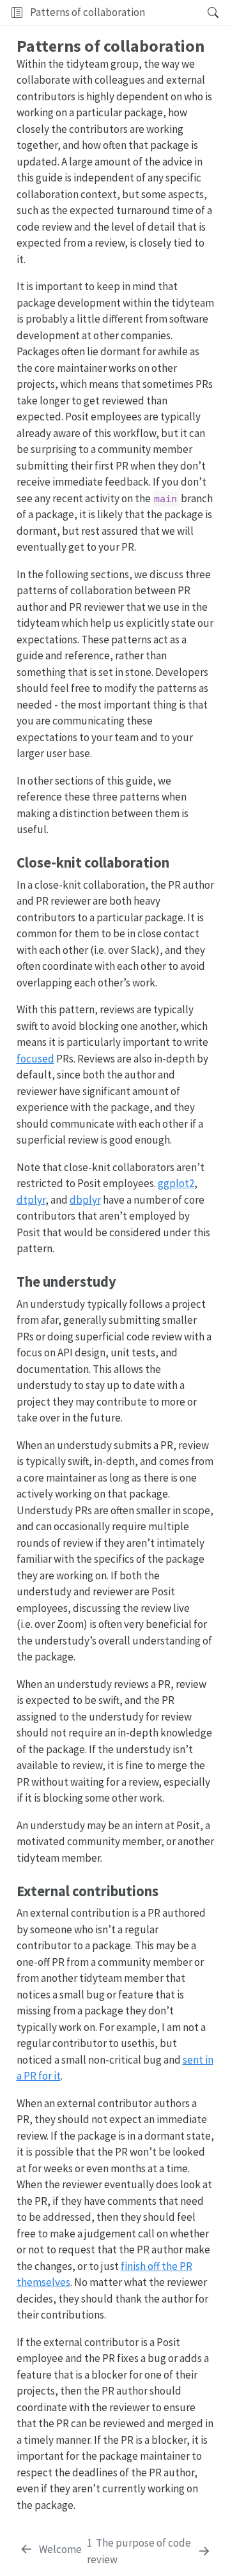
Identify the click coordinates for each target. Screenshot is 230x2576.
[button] (172, 13)
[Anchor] (176, 861)
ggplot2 (176, 1183)
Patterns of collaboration (88, 12)
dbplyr (85, 1200)
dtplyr (31, 1200)
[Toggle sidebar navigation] (17, 13)
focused (35, 1059)
